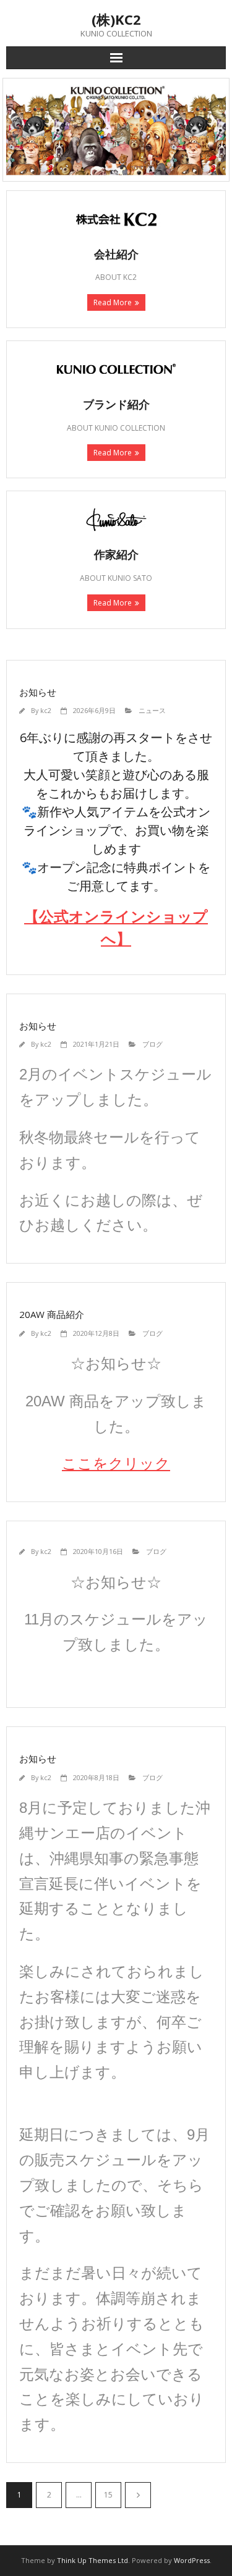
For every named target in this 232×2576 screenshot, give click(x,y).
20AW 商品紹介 (52, 1314)
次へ (138, 2495)
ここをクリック (116, 1463)
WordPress (192, 2560)
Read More (113, 302)
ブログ (153, 1044)
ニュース (152, 710)
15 (108, 2495)
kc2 (46, 710)
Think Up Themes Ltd (92, 2560)
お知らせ (38, 692)
